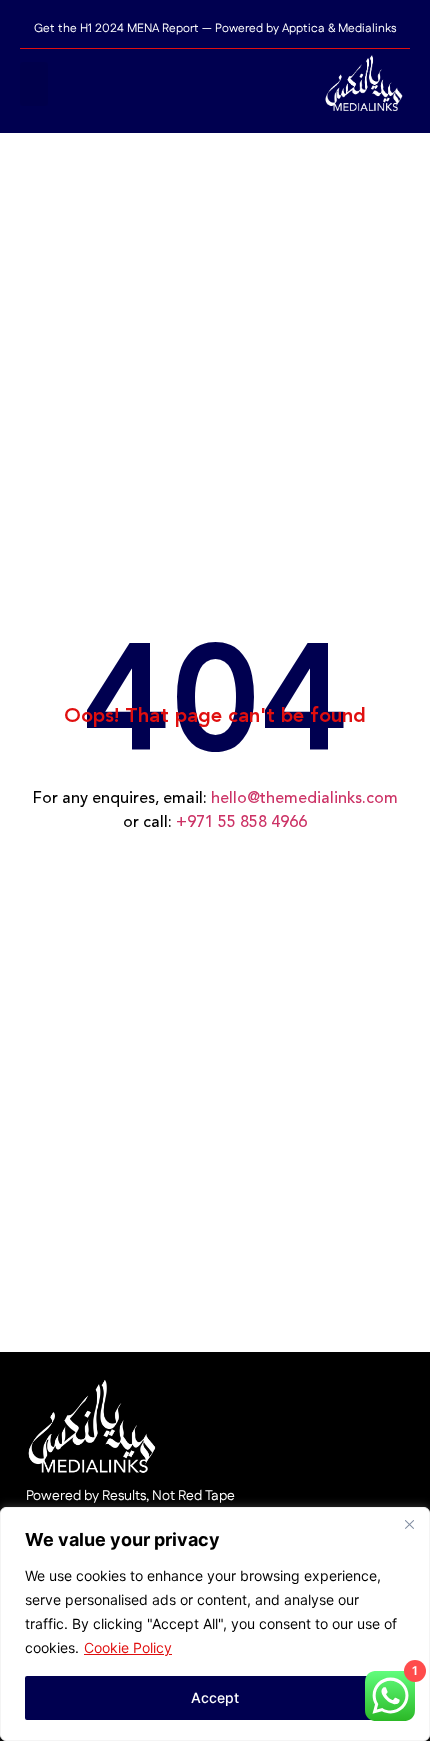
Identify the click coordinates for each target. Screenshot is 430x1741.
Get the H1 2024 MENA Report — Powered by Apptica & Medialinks (215, 28)
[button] (34, 84)
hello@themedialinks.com (304, 799)
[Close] (409, 1524)
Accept (215, 1697)
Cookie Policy (128, 1647)
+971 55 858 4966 (241, 823)
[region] (215, 1624)
